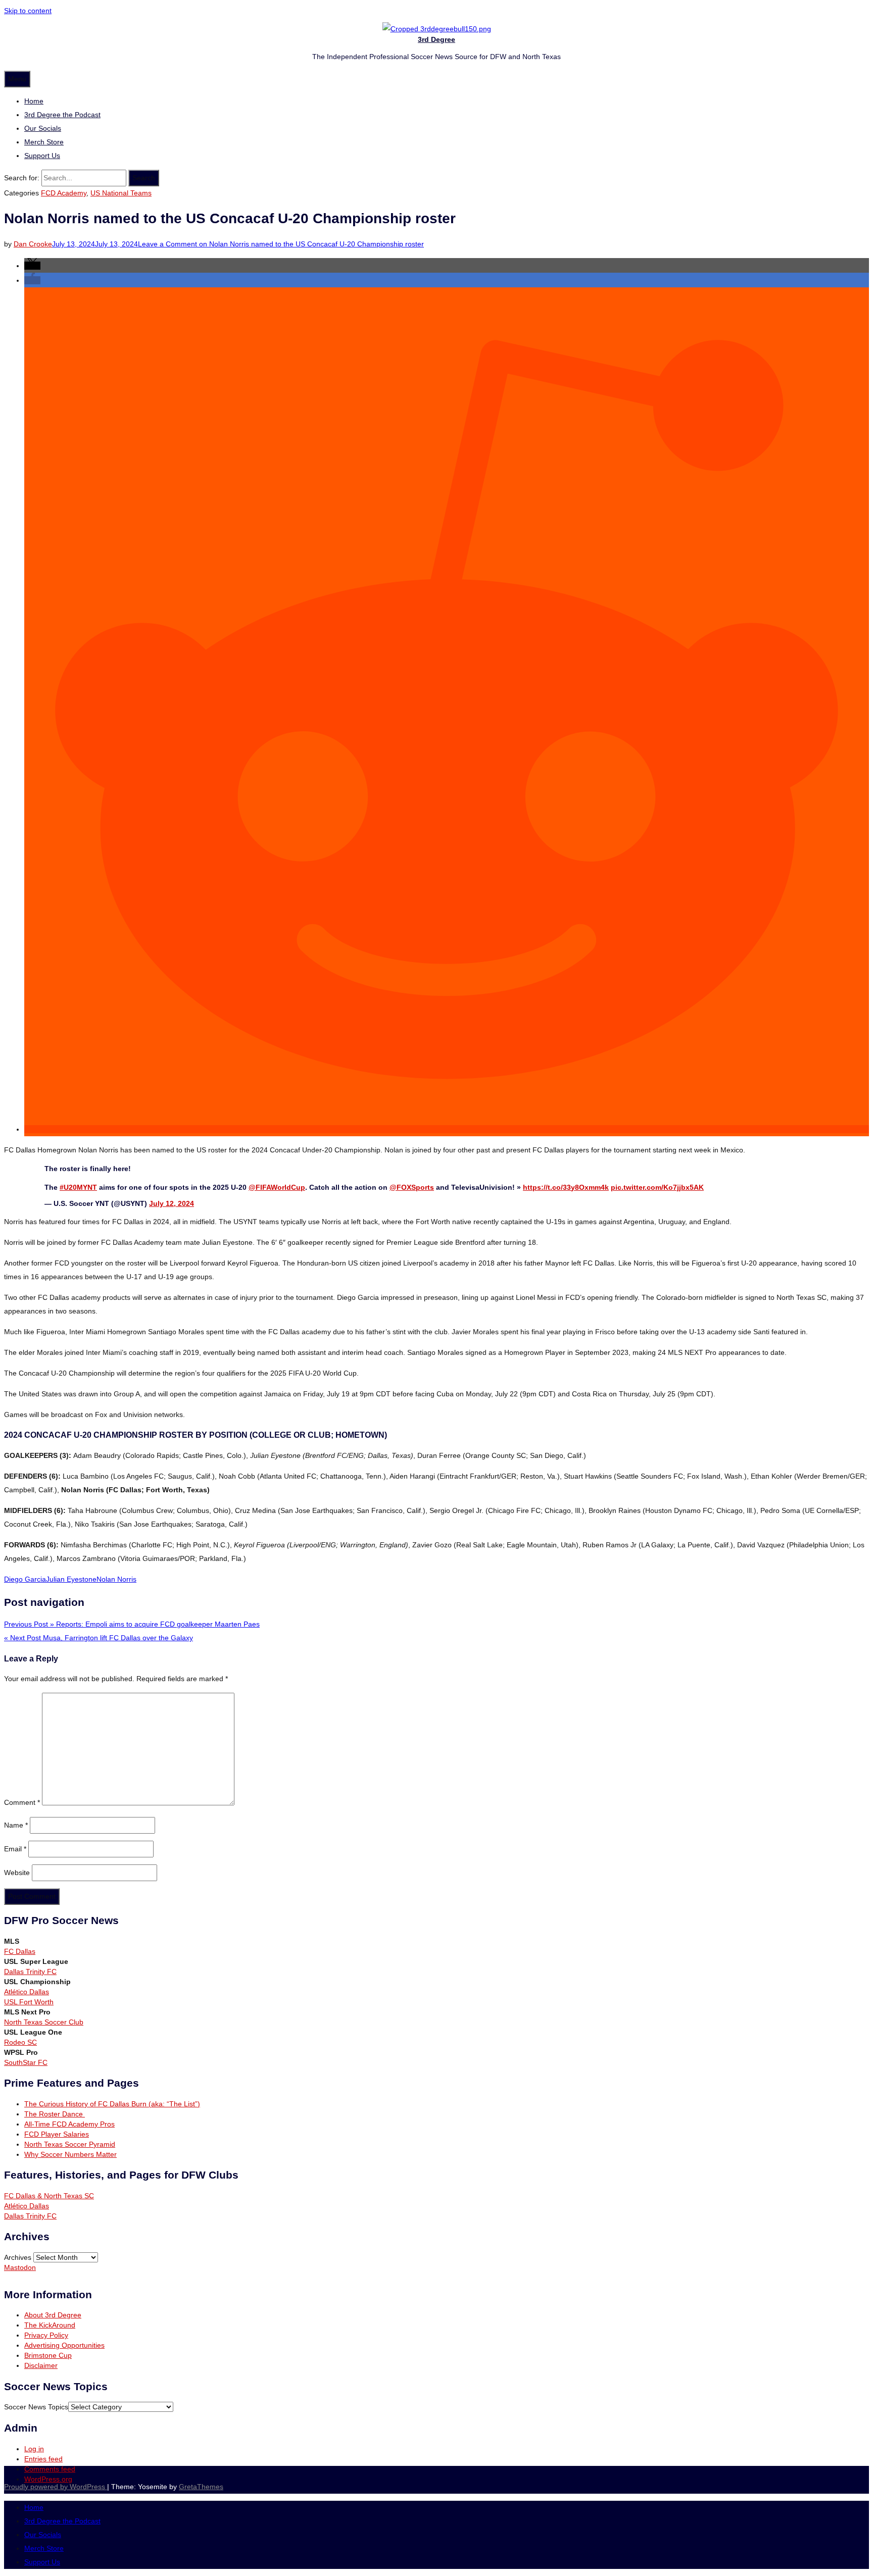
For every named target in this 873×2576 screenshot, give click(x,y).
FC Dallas (20, 1951)
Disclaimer (41, 2365)
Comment (22, 1803)
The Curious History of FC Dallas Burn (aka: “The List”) (112, 2104)
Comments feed (50, 2469)
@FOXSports (412, 1187)
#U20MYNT (78, 1187)
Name (16, 1825)
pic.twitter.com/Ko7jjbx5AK (657, 1187)
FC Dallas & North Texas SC (49, 2196)
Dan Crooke (33, 244)
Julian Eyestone (71, 1579)
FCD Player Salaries (57, 2134)
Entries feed (43, 2459)
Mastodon (20, 2267)
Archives (18, 2257)
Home (34, 101)
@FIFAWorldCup (277, 1187)
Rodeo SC (20, 2042)
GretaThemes (201, 2487)
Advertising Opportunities (64, 2345)
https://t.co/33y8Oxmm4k (566, 1187)
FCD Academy (64, 193)
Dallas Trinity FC (30, 1972)
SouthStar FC (26, 2062)
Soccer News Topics (36, 2407)
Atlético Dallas (27, 1992)
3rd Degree (437, 39)
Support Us (42, 156)
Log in (34, 2449)
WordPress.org (48, 2479)
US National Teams (121, 193)
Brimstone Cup (48, 2355)
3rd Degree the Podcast (62, 115)
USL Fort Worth (29, 2002)
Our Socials (43, 128)
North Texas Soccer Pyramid (70, 2144)
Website (17, 1873)
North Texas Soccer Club (44, 2022)
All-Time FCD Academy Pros (69, 2124)
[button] (32, 266)
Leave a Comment (281, 244)
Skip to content (28, 11)
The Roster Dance (55, 2114)
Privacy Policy (46, 2335)
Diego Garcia (25, 1579)
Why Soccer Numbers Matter (70, 2154)
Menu (17, 79)
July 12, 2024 (172, 1203)
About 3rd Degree (53, 2315)
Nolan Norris (116, 1579)
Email (15, 1849)
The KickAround (50, 2325)
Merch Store (44, 142)
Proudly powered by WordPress (56, 2487)
